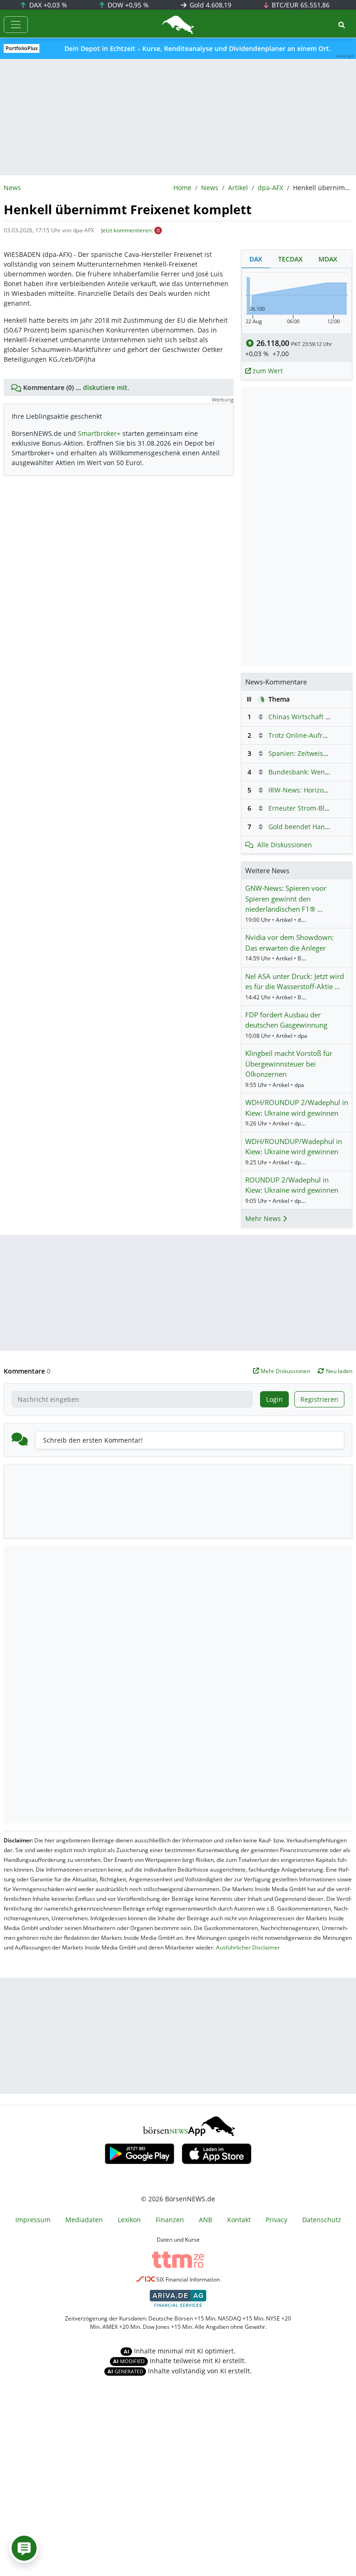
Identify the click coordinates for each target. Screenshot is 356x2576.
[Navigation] (16, 25)
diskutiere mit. (106, 387)
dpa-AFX (270, 188)
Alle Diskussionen (285, 845)
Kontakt (239, 2220)
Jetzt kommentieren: (127, 230)
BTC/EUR (300, 5)
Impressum (33, 2220)
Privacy (277, 2220)
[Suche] (342, 25)
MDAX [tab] (328, 259)
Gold (210, 5)
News (210, 188)
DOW (127, 5)
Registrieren (319, 1399)
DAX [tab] (256, 259)
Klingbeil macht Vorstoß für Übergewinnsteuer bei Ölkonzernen (289, 1064)
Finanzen (170, 2220)
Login (274, 1399)
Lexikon (129, 2220)
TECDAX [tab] (290, 259)
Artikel (238, 188)
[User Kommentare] (24, 2548)
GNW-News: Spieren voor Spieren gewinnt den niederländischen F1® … (286, 898)
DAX (47, 5)
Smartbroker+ (99, 433)
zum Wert (267, 371)
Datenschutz (322, 2220)
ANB (206, 2220)
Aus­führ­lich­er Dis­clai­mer (248, 1947)
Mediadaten (84, 2220)
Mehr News (264, 1218)
